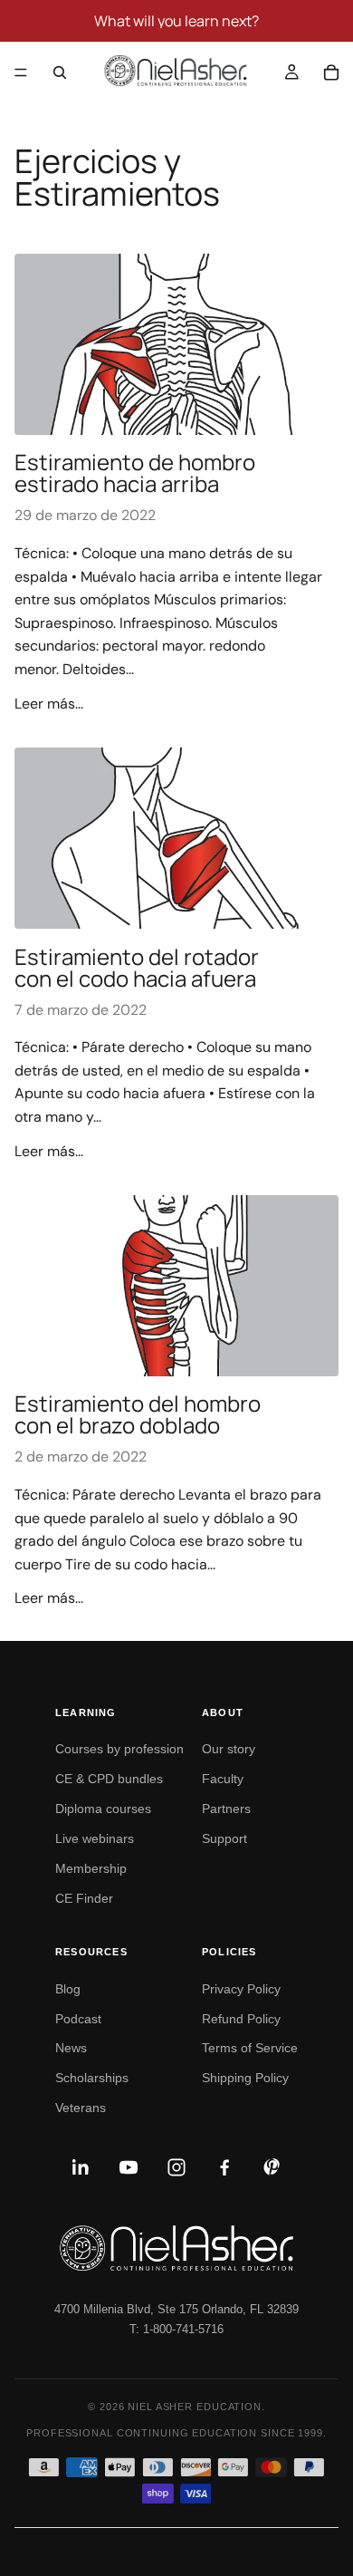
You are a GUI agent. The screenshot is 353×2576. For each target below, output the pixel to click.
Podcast (78, 2019)
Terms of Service (250, 2048)
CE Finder (84, 1898)
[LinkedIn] (81, 2167)
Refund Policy (241, 2019)
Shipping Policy (245, 2078)
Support (224, 1838)
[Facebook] (224, 2167)
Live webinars (95, 1838)
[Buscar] (60, 72)
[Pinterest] (272, 2167)
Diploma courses (103, 1809)
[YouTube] (129, 2167)
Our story (229, 1749)
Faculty (223, 1779)
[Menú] (21, 72)
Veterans (81, 2108)
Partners (226, 1809)
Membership (91, 1868)
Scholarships (92, 2078)
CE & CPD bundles (109, 1779)
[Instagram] (176, 2167)
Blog (68, 1989)
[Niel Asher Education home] (176, 2248)
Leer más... (49, 704)
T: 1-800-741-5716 (176, 2329)
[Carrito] (331, 72)
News (71, 2048)
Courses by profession (119, 1749)
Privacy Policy (241, 1989)
